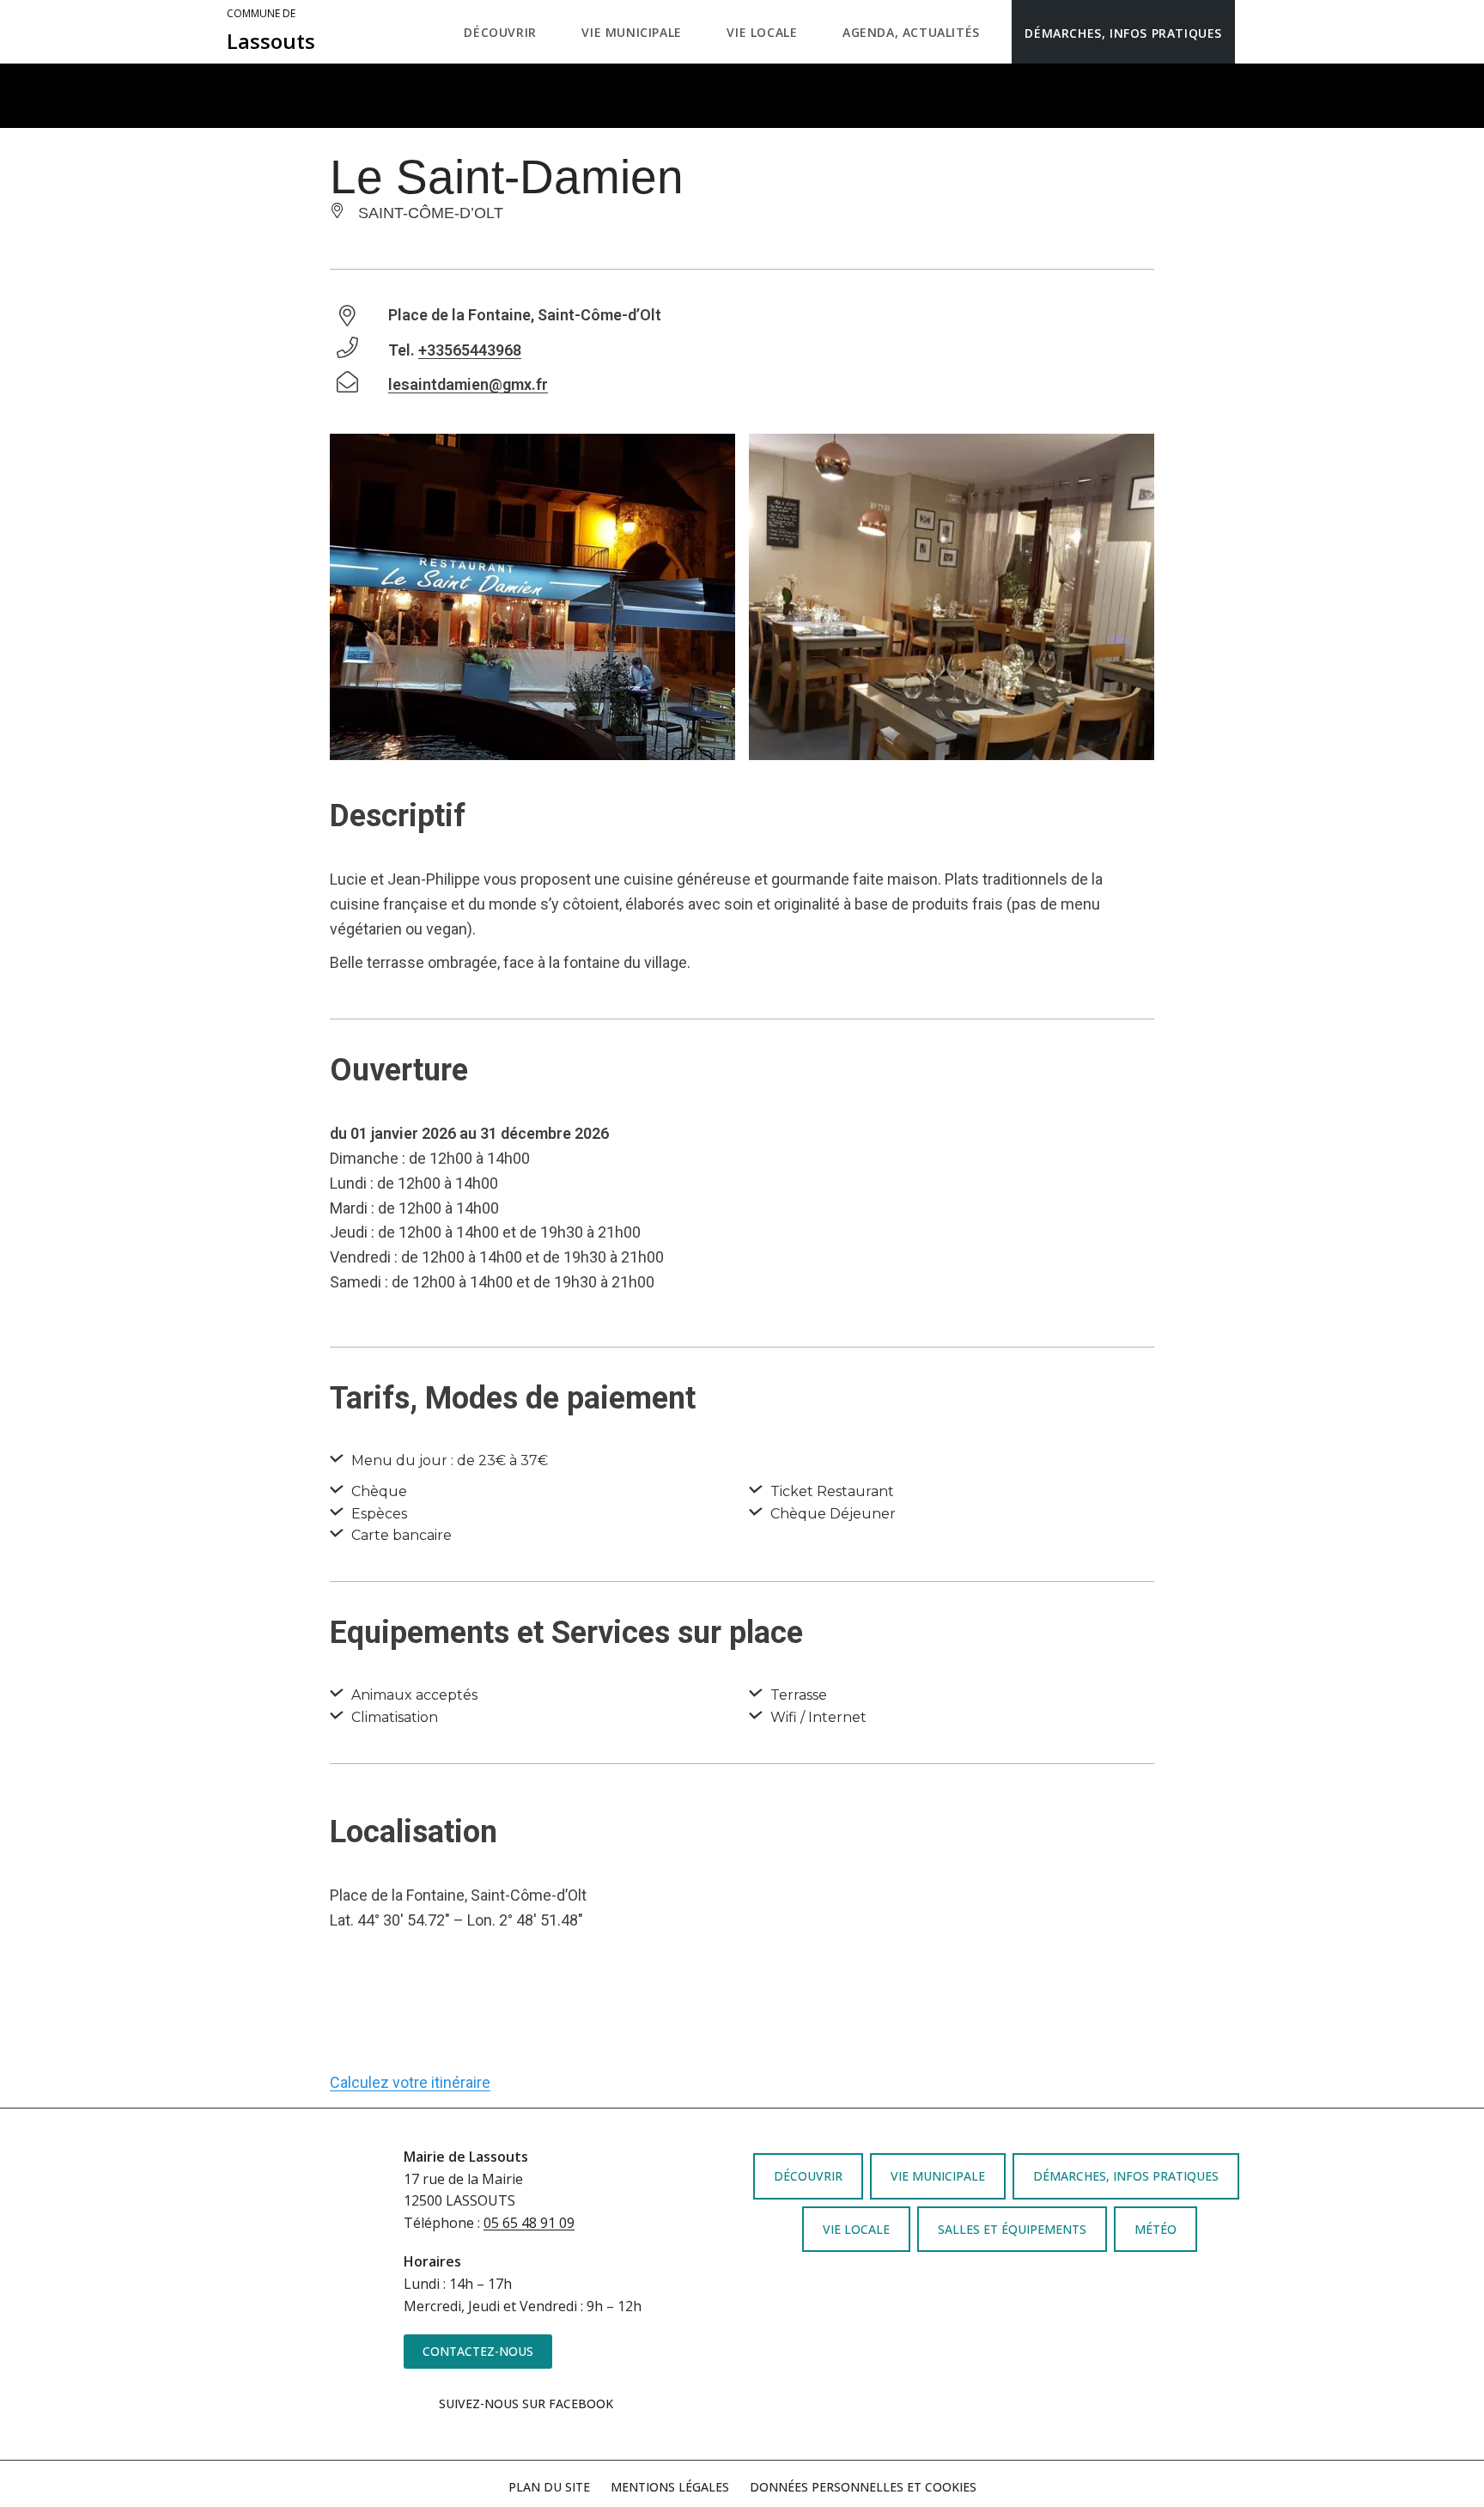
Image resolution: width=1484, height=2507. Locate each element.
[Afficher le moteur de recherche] (1253, 32)
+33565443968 (470, 350)
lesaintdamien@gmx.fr (468, 384)
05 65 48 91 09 (529, 2223)
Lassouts (271, 31)
